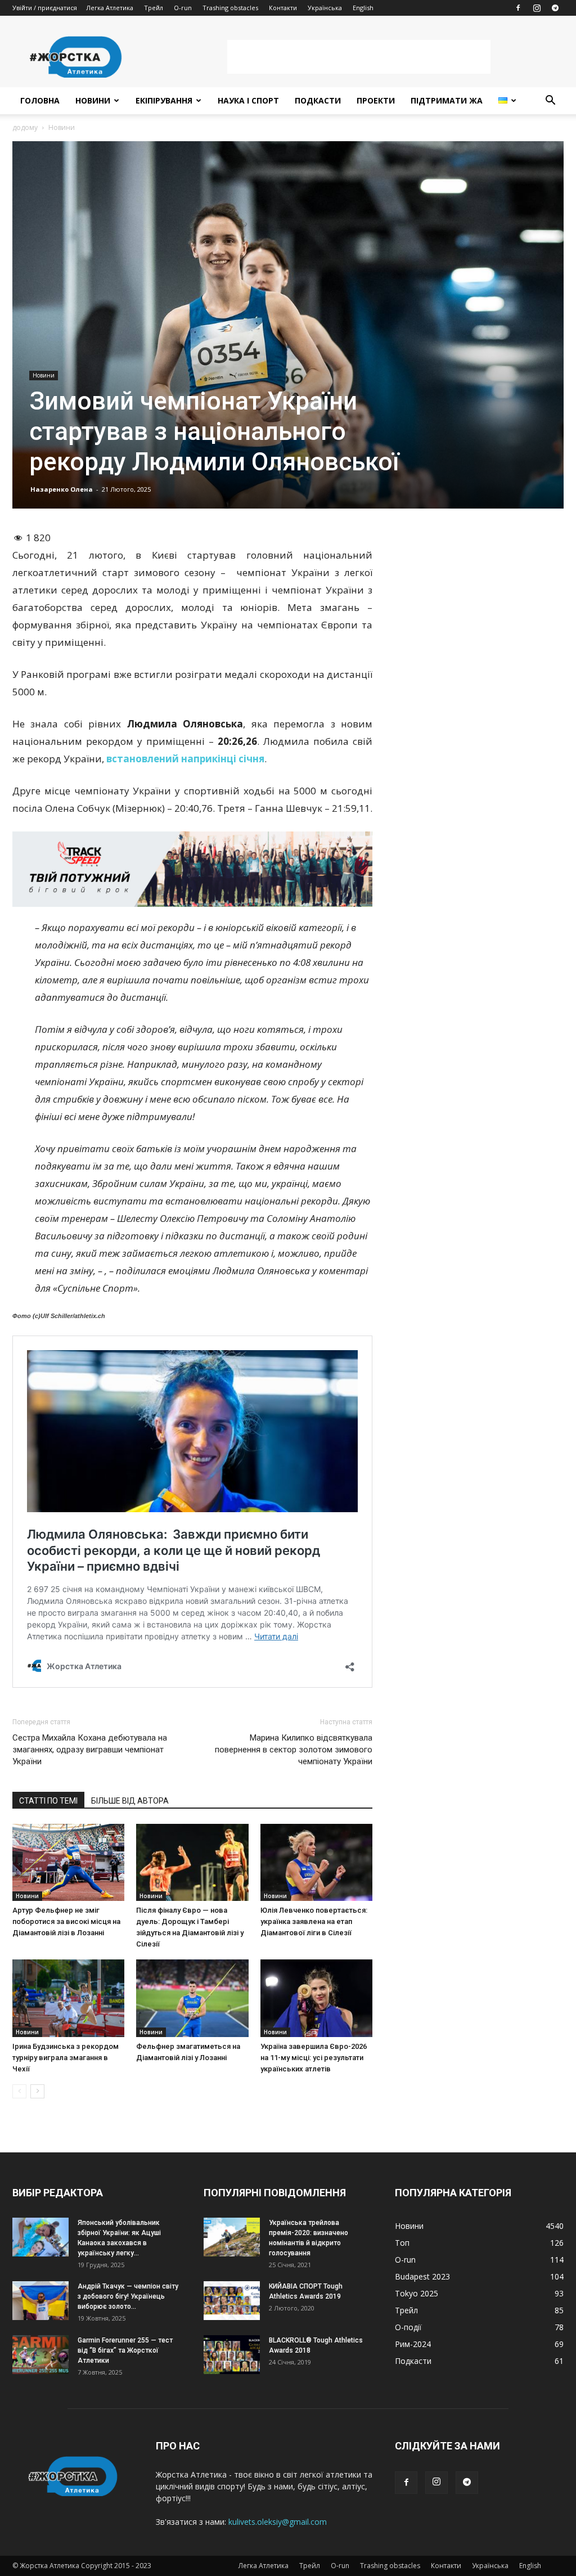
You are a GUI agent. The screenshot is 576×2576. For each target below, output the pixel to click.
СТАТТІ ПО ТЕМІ (48, 1801)
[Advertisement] (359, 57)
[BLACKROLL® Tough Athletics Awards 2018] (232, 2355)
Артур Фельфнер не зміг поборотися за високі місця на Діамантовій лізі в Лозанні (66, 1921)
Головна (40, 100)
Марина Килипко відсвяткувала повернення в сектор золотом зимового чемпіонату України (294, 1750)
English (363, 8)
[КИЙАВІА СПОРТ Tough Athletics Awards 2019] (232, 2301)
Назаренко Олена (62, 489)
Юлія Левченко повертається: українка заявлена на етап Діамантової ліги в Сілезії (314, 1921)
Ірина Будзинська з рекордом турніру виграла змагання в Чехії (66, 2058)
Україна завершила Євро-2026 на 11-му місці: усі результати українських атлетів (314, 2058)
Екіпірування (164, 100)
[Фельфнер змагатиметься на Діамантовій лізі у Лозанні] (192, 1998)
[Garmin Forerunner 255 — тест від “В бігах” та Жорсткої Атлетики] (40, 2355)
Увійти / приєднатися (45, 8)
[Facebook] (518, 8)
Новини (93, 100)
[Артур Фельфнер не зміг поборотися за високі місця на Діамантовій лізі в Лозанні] (68, 1862)
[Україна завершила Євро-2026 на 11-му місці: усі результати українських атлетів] (316, 1998)
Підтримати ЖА (447, 100)
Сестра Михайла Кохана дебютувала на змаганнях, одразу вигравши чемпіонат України (90, 1750)
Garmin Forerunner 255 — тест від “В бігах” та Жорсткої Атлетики (125, 2350)
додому (25, 127)
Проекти (376, 100)
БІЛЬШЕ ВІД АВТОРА (130, 1801)
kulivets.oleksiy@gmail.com (278, 2522)
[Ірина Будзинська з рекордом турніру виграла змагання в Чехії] (68, 1998)
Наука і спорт (248, 100)
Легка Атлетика (110, 8)
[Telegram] (555, 8)
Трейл (154, 8)
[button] (550, 102)
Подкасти (318, 100)
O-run (183, 8)
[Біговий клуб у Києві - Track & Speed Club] (192, 869)
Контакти (283, 8)
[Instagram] (537, 8)
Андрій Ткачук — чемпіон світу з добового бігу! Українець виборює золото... (128, 2296)
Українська (325, 8)
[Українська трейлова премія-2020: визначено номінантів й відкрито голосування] (232, 2237)
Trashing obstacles (230, 8)
